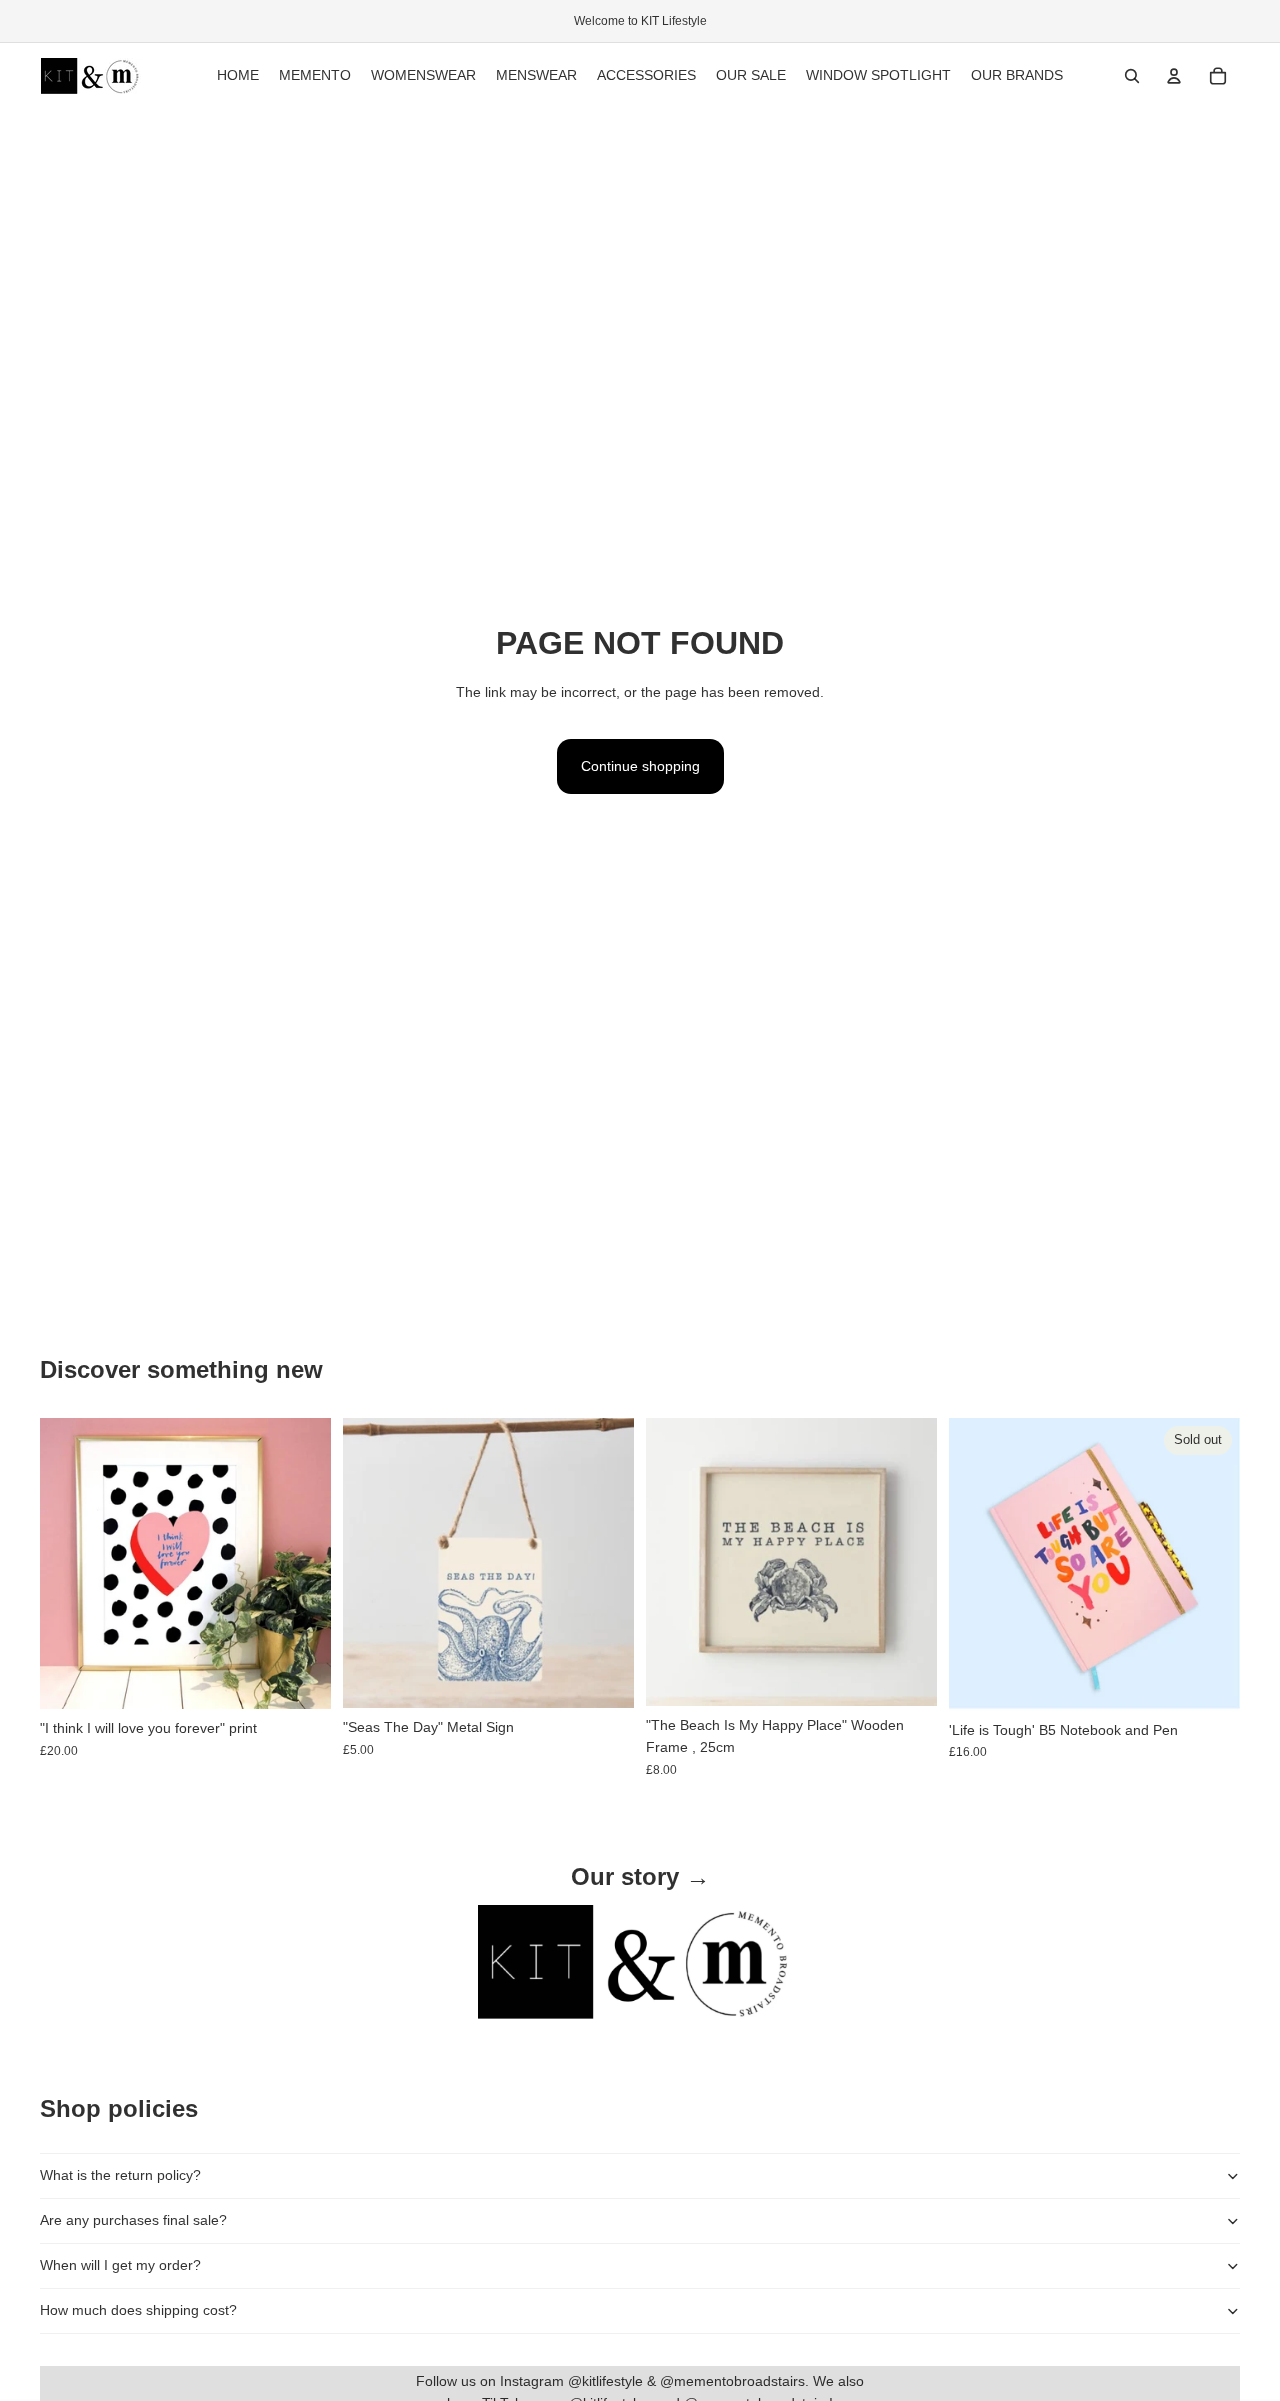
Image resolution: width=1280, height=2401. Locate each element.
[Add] (300, 1679)
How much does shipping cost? (138, 2310)
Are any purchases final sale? (133, 2220)
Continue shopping (640, 766)
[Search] (1132, 76)
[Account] (1174, 76)
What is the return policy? (120, 2175)
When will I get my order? (120, 2265)
